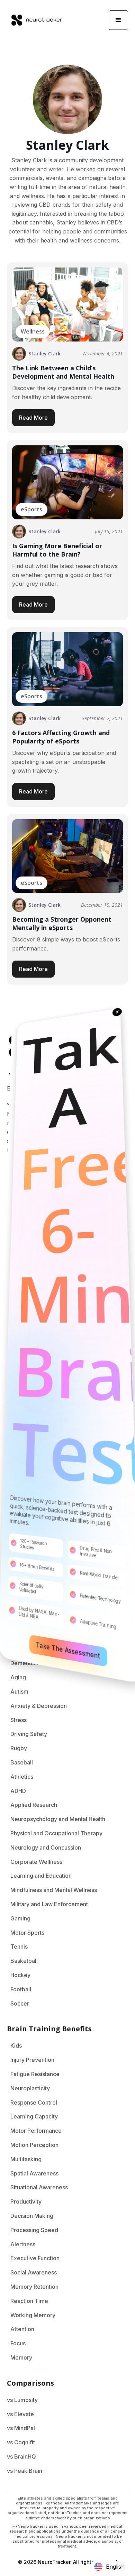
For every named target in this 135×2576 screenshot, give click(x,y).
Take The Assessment (68, 1650)
